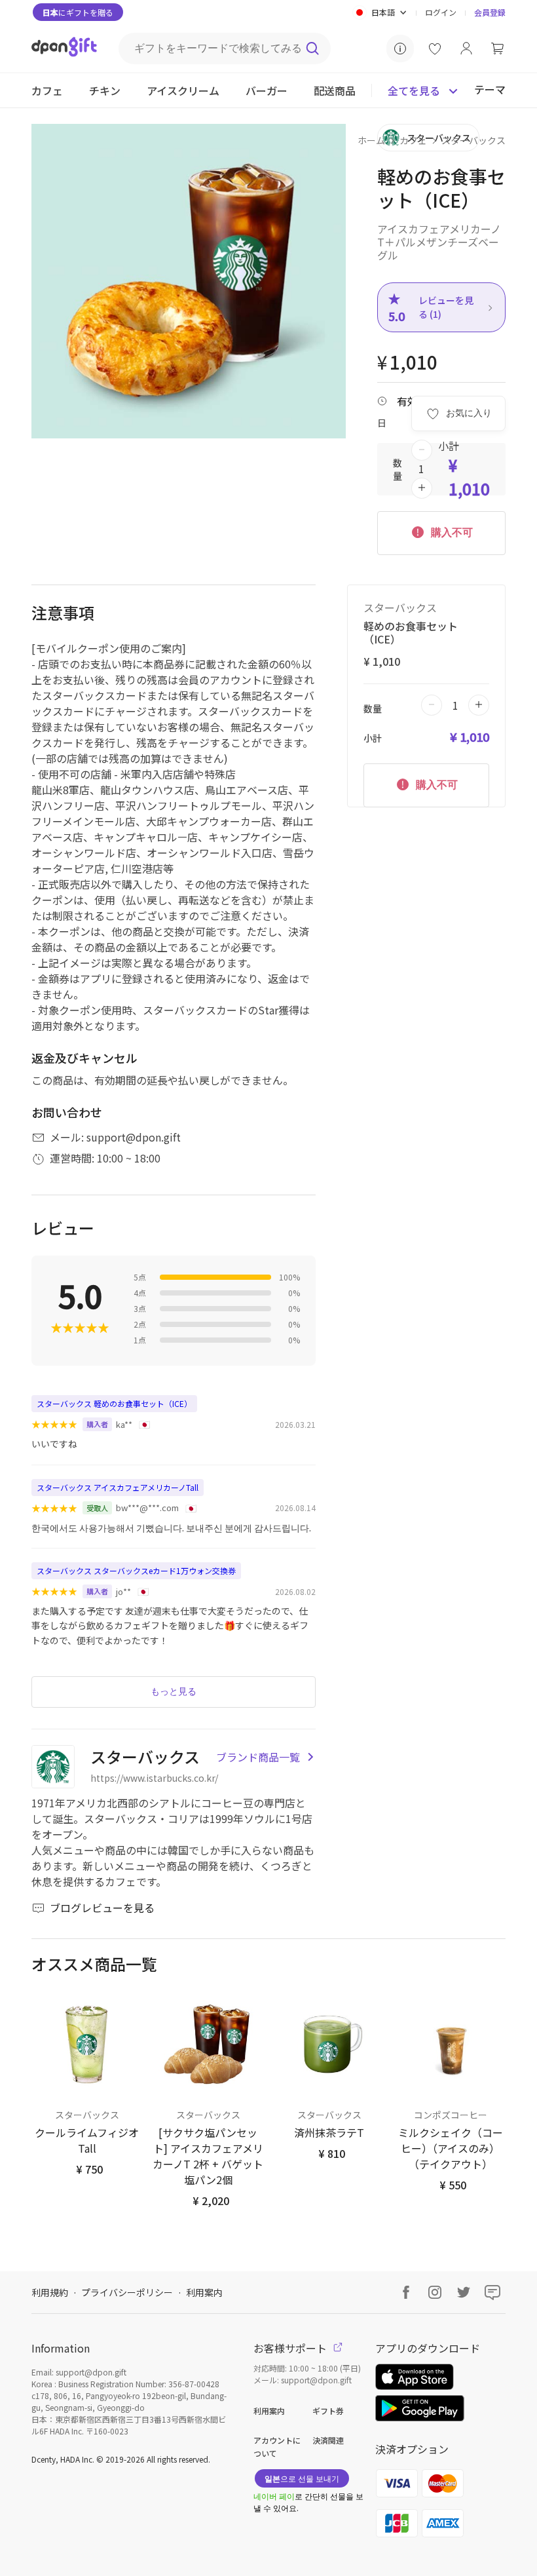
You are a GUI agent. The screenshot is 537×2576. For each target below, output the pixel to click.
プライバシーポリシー (127, 2292)
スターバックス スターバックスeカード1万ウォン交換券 (136, 1570)
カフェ (413, 140)
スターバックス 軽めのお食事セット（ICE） (114, 1403)
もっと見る (174, 1691)
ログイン (441, 12)
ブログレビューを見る (102, 1908)
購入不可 (451, 532)
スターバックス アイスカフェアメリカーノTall (118, 1487)
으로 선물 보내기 (302, 2478)
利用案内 (204, 2292)
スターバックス (473, 140)
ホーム (371, 140)
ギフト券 (328, 2411)
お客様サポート (291, 2348)
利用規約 (50, 2292)
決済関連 (328, 2440)
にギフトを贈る (78, 12)
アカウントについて (277, 2447)
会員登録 (490, 12)
